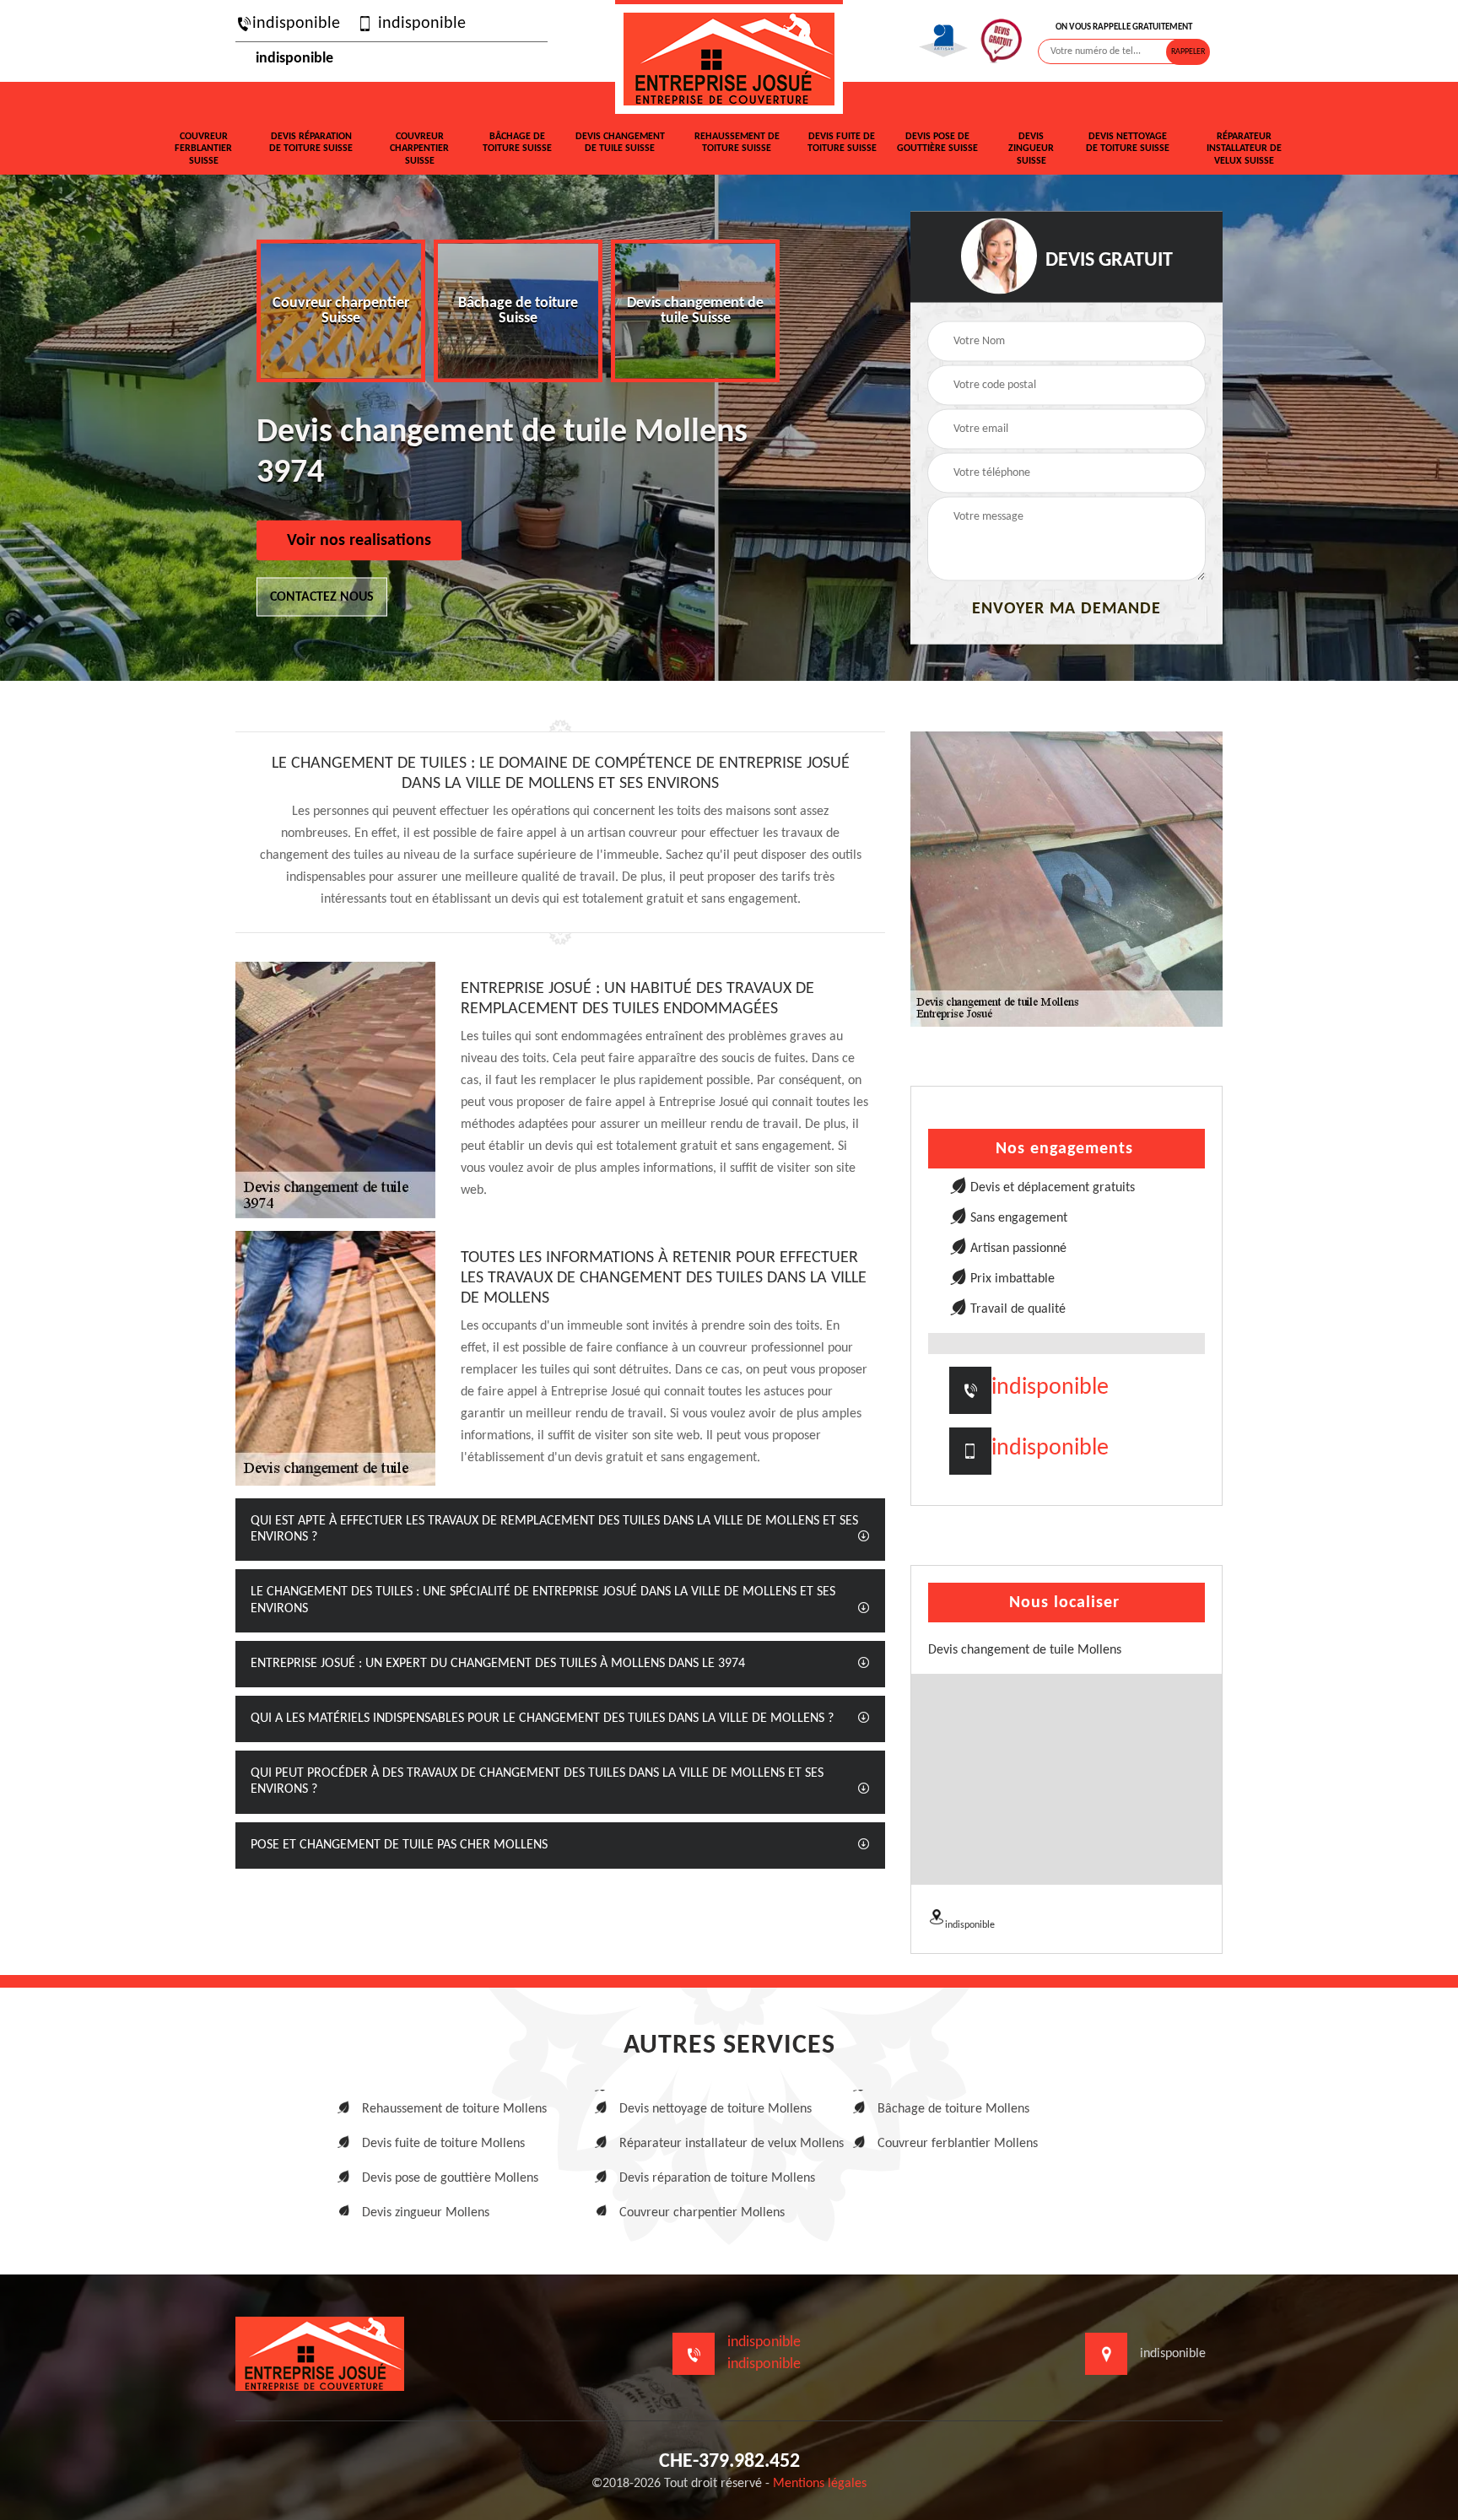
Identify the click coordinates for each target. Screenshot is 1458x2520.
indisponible (296, 24)
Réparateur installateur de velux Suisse (1244, 149)
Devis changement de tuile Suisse (620, 143)
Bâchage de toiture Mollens (953, 2109)
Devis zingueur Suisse (1031, 149)
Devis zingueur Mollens (426, 2213)
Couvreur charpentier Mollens (702, 2213)
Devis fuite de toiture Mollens (443, 2144)
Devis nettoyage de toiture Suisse (1128, 143)
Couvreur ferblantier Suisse (203, 149)
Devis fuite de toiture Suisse (842, 143)
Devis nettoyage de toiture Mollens (715, 2109)
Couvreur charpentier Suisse (419, 149)
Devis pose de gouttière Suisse (937, 143)
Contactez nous (322, 597)
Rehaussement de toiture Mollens (454, 2109)
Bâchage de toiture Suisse (517, 143)
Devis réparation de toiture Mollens (717, 2178)
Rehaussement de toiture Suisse (737, 143)
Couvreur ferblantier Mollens (958, 2144)
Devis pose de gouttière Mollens (450, 2178)
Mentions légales (820, 2484)
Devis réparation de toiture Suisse (311, 143)
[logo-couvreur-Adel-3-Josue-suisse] (729, 57)
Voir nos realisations (359, 541)
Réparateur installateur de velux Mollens (732, 2144)
